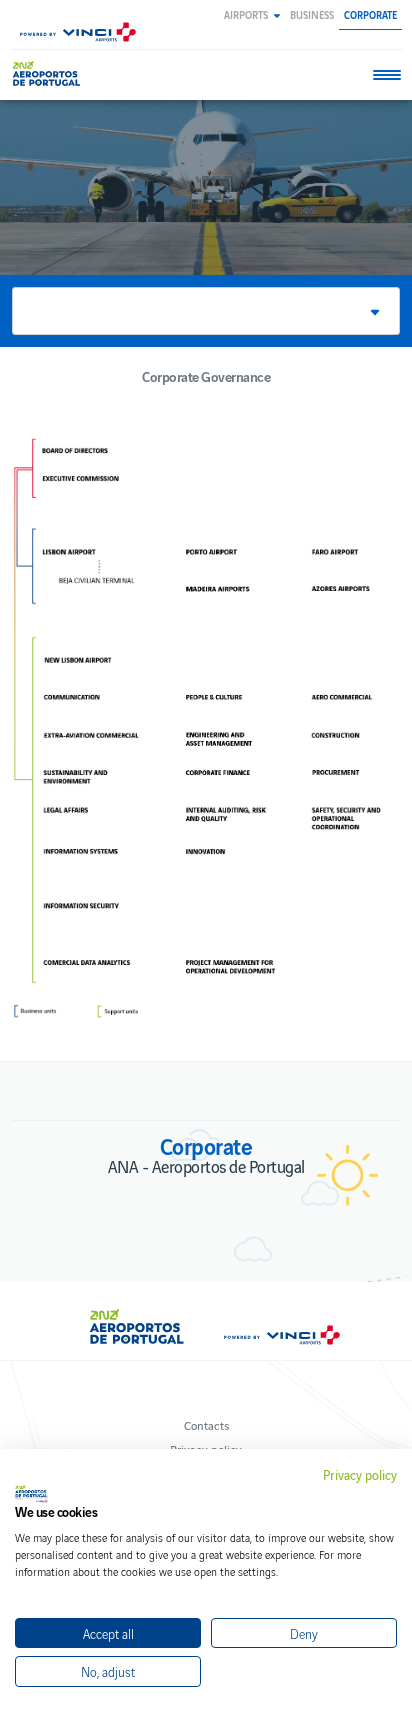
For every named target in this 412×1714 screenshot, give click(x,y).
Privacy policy (360, 1475)
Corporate (370, 14)
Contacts (206, 1424)
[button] (252, 14)
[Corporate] (49, 73)
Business (312, 14)
